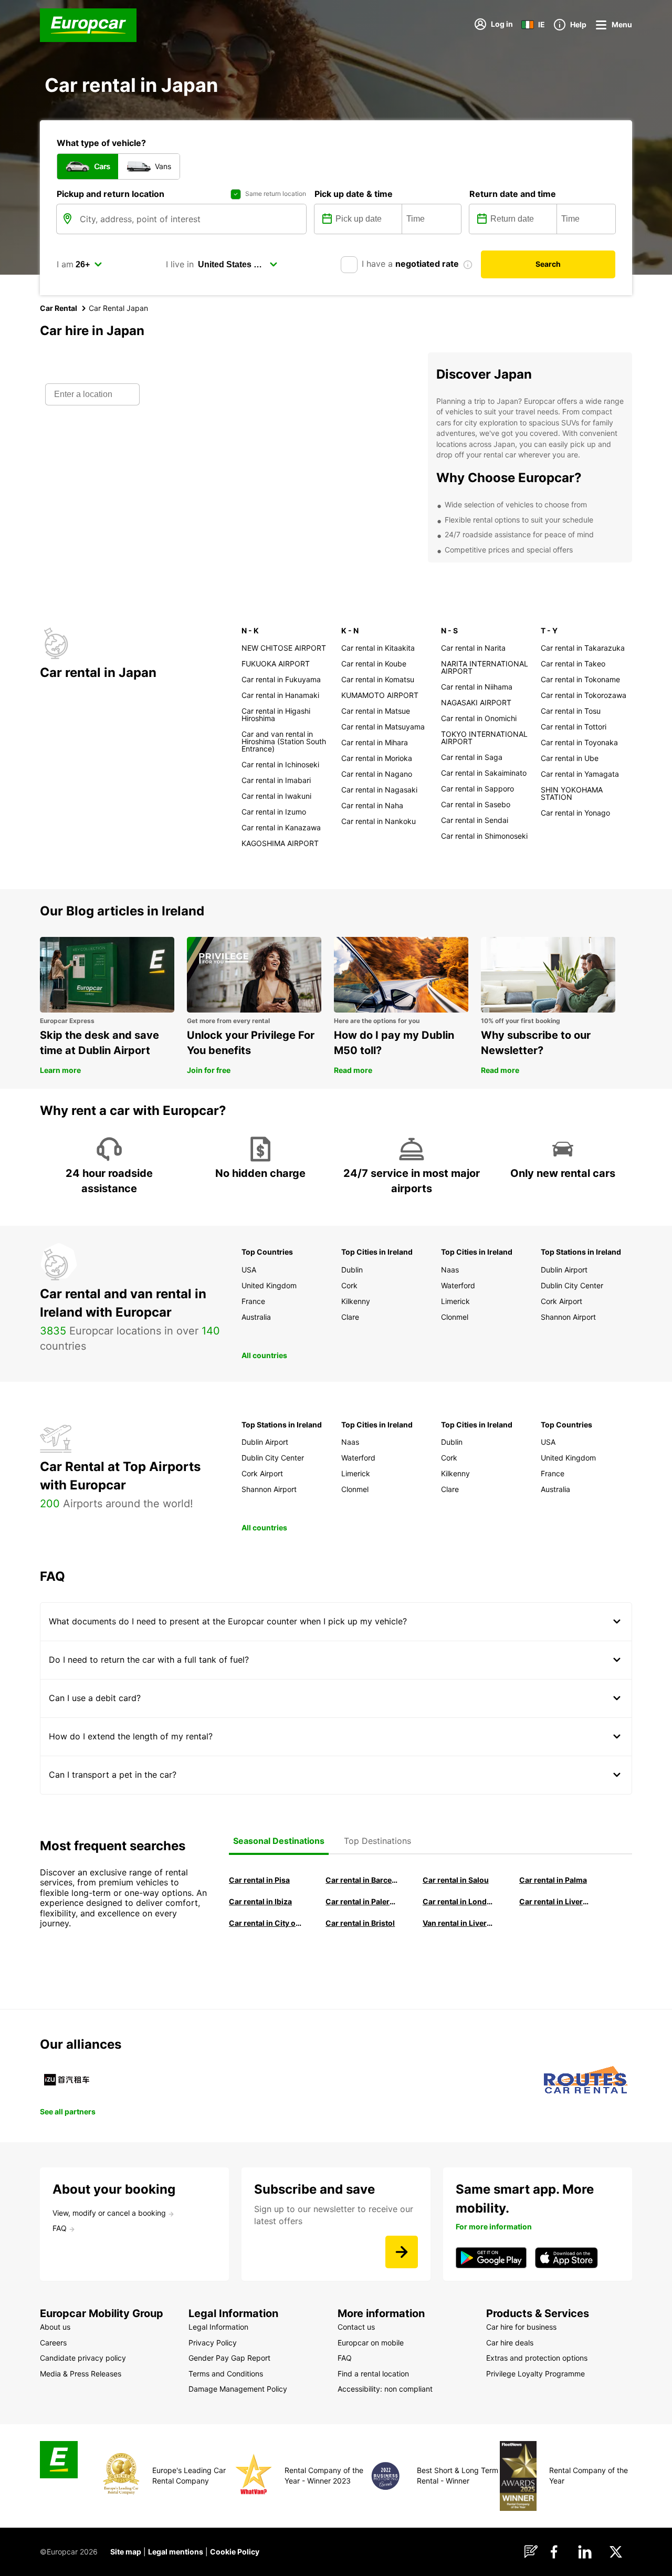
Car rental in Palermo (362, 1901)
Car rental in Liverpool (555, 1901)
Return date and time (513, 194)
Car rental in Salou (456, 1880)
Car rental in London (459, 1901)
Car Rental (59, 308)
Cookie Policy (235, 2552)
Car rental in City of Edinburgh (265, 1923)
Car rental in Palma (553, 1880)
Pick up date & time (354, 194)
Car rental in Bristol (360, 1923)
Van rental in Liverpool (459, 1923)
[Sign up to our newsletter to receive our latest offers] (402, 2252)
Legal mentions (176, 2552)
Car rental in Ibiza (260, 1901)
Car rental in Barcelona (362, 1880)
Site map (126, 2552)
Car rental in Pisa (259, 1880)
